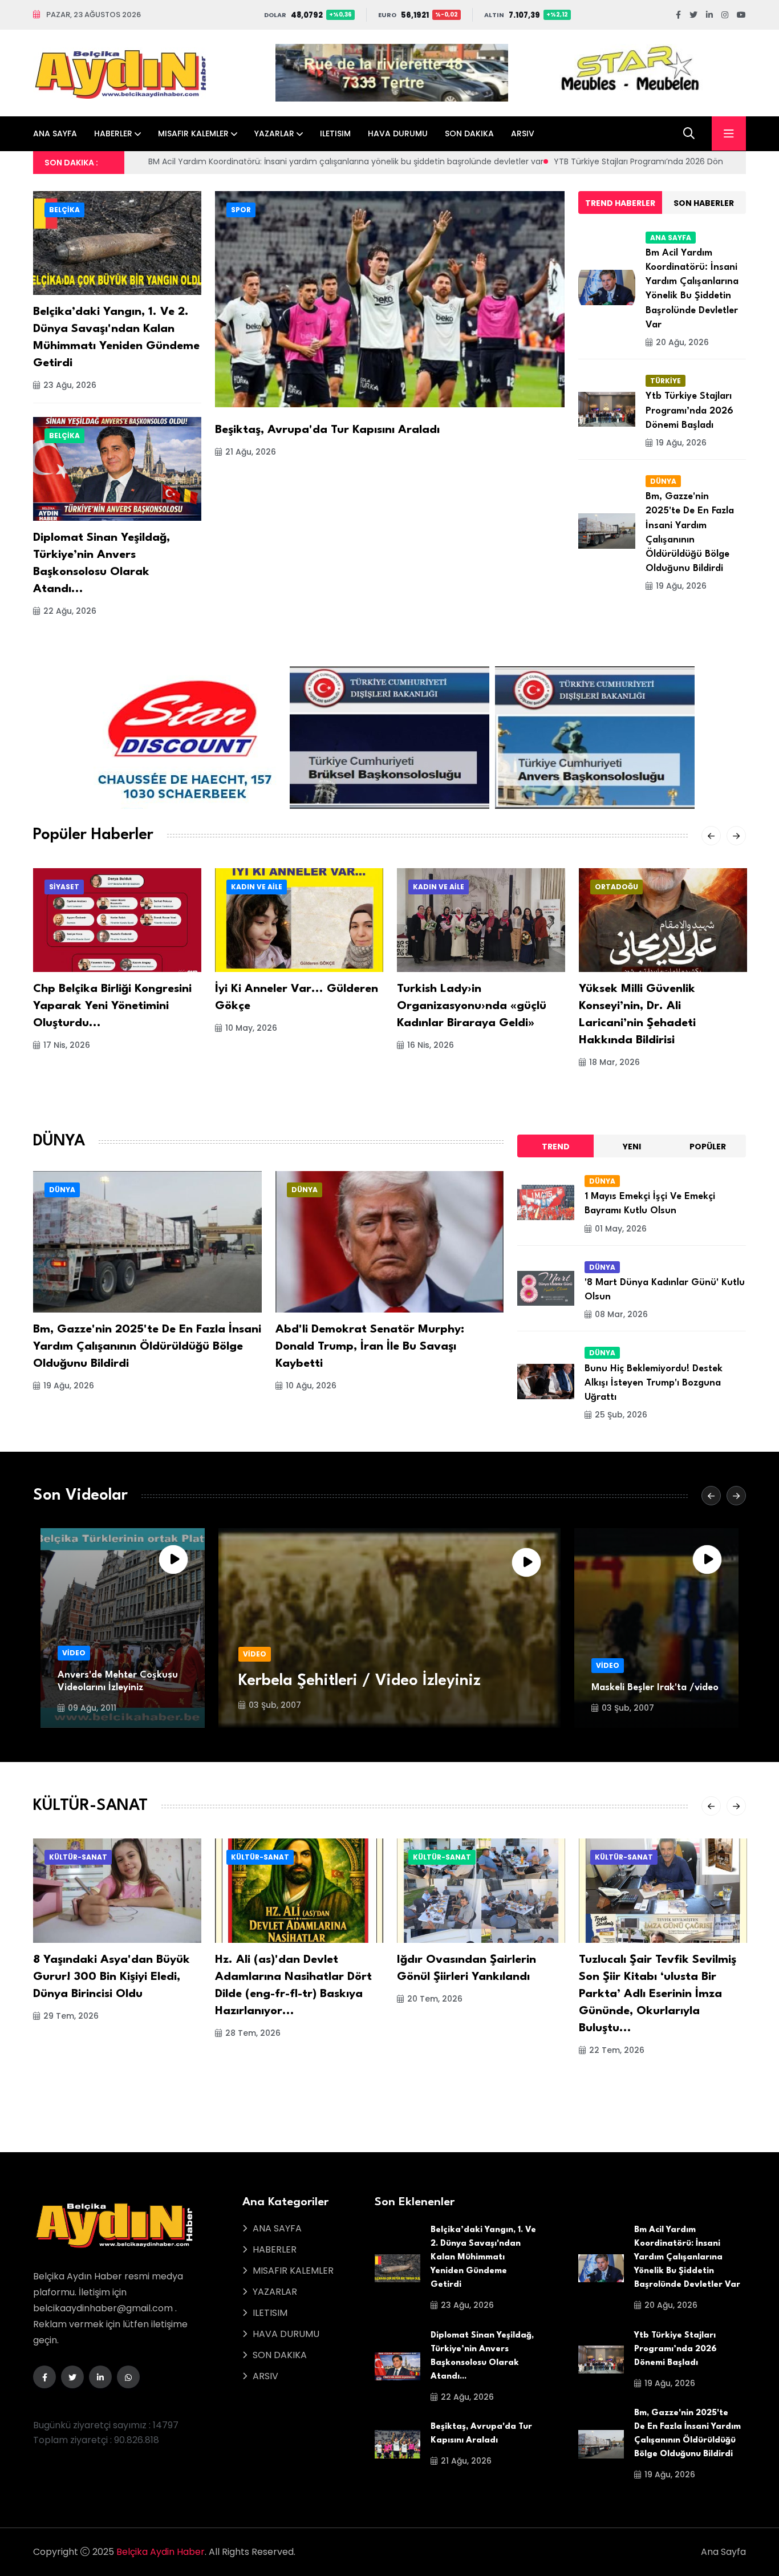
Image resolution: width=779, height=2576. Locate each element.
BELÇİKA (64, 210)
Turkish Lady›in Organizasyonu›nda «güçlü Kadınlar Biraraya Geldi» (472, 1006)
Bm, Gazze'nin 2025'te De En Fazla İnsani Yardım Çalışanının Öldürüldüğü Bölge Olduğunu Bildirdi (147, 1347)
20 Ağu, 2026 (682, 342)
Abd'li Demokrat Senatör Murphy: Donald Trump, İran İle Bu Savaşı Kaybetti (370, 1347)
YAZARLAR (274, 133)
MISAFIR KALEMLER (193, 133)
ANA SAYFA (55, 133)
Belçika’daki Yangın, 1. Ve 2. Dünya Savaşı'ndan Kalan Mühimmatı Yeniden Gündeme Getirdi (483, 2257)
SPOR (241, 210)
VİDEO (74, 1653)
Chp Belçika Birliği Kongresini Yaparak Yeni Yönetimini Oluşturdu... (112, 1006)
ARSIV (523, 133)
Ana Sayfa (723, 2552)
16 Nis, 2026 (431, 1045)
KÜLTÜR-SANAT (78, 1857)
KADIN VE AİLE (257, 887)
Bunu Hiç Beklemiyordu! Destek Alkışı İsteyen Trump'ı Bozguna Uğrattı (654, 1383)
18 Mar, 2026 (614, 1062)
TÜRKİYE (666, 381)
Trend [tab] (556, 1147)
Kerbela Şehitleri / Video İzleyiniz (360, 1681)
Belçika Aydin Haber (161, 2552)
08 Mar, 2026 (621, 1314)
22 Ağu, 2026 (70, 611)
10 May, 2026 (251, 1028)
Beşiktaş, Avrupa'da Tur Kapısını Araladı (327, 430)
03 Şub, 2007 (275, 1705)
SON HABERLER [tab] (704, 203)
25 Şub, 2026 (621, 1415)
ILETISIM (335, 133)
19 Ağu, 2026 (681, 443)
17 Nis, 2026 (67, 1045)
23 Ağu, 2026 (70, 385)
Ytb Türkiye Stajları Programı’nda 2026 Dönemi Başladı (689, 410)
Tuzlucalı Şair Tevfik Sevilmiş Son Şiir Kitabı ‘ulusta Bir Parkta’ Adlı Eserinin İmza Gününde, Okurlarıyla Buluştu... (658, 1994)
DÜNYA (663, 481)
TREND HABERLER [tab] (620, 203)
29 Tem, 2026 (71, 2016)
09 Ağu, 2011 (92, 1708)
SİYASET (64, 887)
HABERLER (113, 133)
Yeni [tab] (632, 1147)
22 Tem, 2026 (617, 2050)
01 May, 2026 (621, 1229)
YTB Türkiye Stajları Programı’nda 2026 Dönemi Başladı (307, 161)
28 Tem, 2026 (253, 2033)
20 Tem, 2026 (435, 1999)
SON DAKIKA (469, 133)
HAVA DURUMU (398, 133)
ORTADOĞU (616, 887)
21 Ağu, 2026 (251, 452)
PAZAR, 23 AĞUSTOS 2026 (94, 15)
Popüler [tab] (708, 1147)
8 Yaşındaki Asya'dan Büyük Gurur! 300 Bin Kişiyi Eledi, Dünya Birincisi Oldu (111, 1977)
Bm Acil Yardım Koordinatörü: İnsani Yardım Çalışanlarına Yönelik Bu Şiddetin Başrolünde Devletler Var (687, 2257)
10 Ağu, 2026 (311, 1386)
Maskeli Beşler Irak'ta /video (655, 1688)
